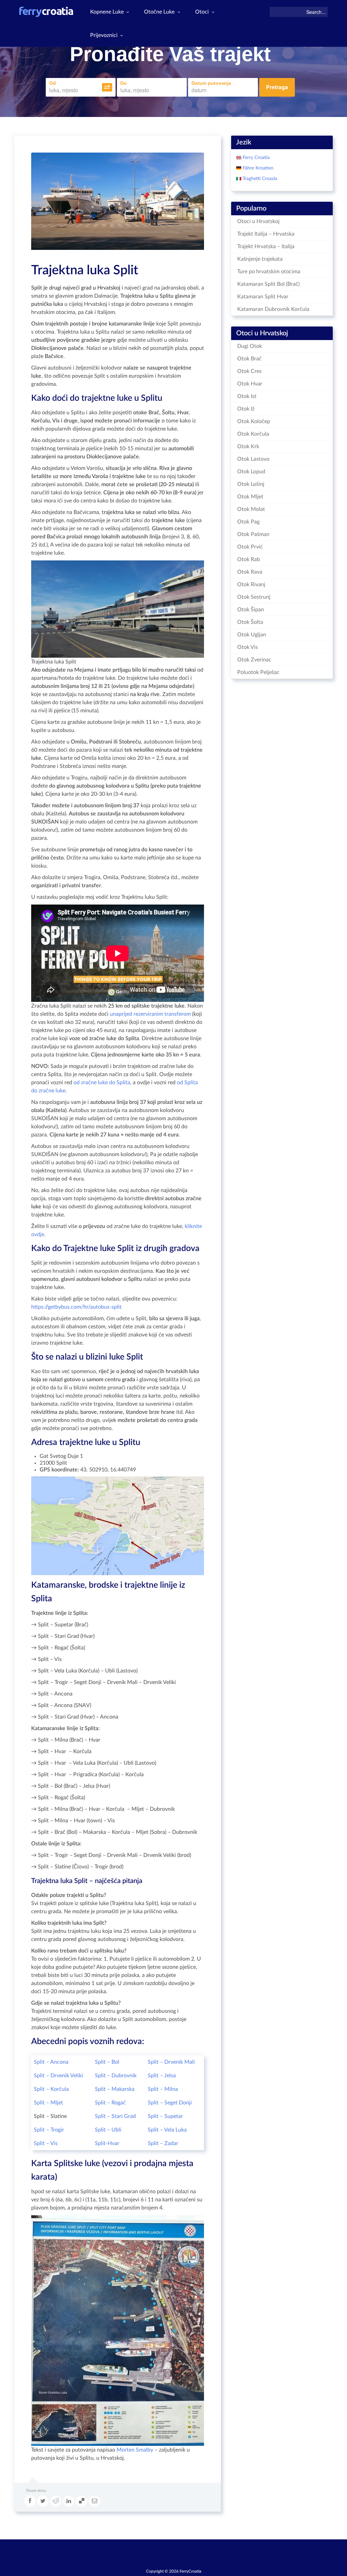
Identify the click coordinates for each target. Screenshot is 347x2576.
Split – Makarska (115, 2089)
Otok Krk (248, 447)
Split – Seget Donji (170, 2103)
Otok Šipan (251, 610)
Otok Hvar (250, 384)
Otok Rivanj (251, 584)
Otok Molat (251, 509)
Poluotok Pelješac (258, 672)
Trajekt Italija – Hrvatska (266, 234)
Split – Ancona (51, 2062)
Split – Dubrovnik (116, 2076)
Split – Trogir (49, 2130)
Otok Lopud (251, 472)
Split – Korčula (51, 2089)
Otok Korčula (253, 434)
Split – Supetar (165, 2116)
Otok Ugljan (252, 635)
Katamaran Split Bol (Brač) (268, 284)
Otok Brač (249, 359)
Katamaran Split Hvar (263, 297)
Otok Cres (249, 371)
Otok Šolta (250, 622)
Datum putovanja (211, 83)
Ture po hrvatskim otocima (269, 272)
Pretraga (277, 87)
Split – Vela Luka (167, 2130)
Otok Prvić (250, 547)
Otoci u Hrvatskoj (258, 221)
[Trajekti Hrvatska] (46, 12)
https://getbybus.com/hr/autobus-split (76, 1307)
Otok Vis (248, 647)
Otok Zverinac (254, 660)
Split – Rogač (110, 2103)
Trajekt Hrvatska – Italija (266, 246)
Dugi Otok (250, 346)
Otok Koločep (254, 421)
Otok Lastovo (253, 459)
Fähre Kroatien (257, 168)
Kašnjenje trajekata (260, 259)
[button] (107, 87)
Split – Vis (46, 2143)
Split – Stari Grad (115, 2116)
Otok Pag (248, 522)
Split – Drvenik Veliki (58, 2076)
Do (124, 83)
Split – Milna (163, 2089)
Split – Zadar (163, 2143)
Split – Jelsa (162, 2076)
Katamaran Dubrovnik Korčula (273, 309)
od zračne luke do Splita (102, 1083)
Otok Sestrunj (254, 597)
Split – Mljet (48, 2103)
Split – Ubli (108, 2130)
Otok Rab (249, 559)
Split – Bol (107, 2062)
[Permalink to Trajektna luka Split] (118, 201)
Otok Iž (246, 409)
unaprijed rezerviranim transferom (150, 1014)
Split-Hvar (107, 2143)
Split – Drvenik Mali (171, 2062)
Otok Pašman (253, 534)
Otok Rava (250, 572)
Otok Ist (247, 396)
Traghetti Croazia (259, 179)
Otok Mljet (250, 497)
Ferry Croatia (256, 158)
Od (53, 83)
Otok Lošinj (251, 484)
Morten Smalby (135, 2450)
